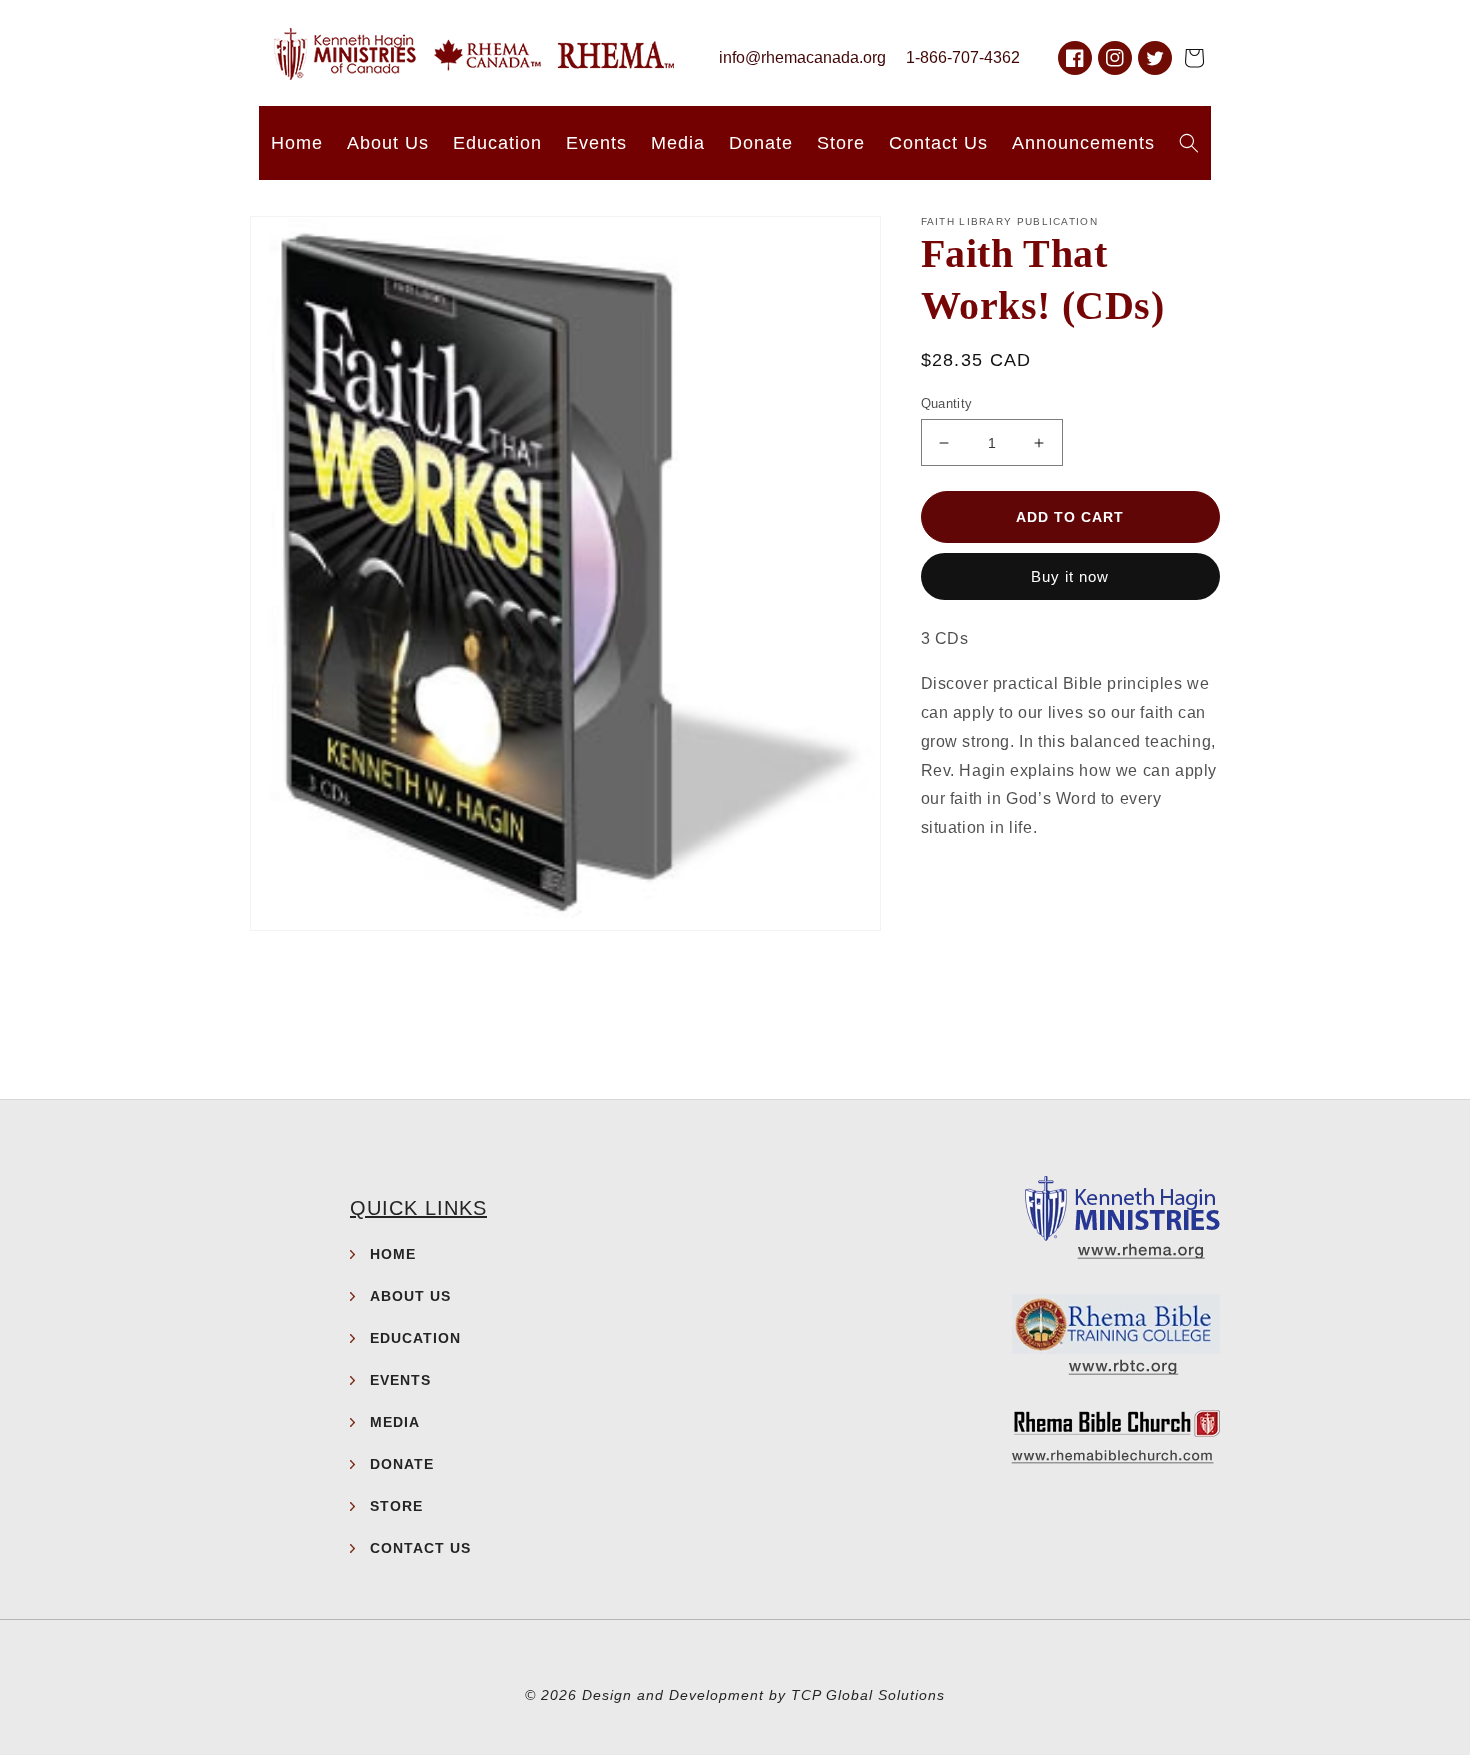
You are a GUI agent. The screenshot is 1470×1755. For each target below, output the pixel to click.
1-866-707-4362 (963, 57)
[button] (1194, 58)
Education (415, 1338)
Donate (402, 1464)
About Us (410, 1296)
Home (393, 1254)
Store (396, 1506)
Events (400, 1380)
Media (395, 1422)
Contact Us (420, 1548)
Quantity (947, 403)
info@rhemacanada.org (802, 57)
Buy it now (1070, 576)
